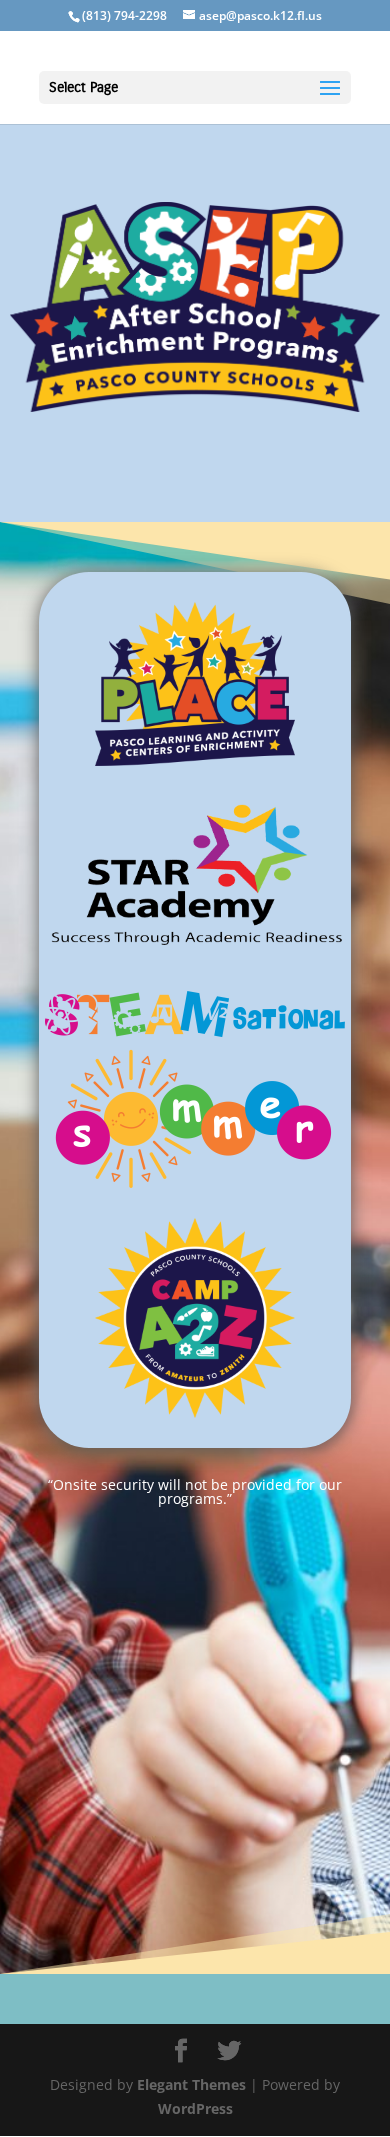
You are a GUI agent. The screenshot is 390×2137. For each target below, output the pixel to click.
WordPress (195, 2108)
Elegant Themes (191, 2084)
